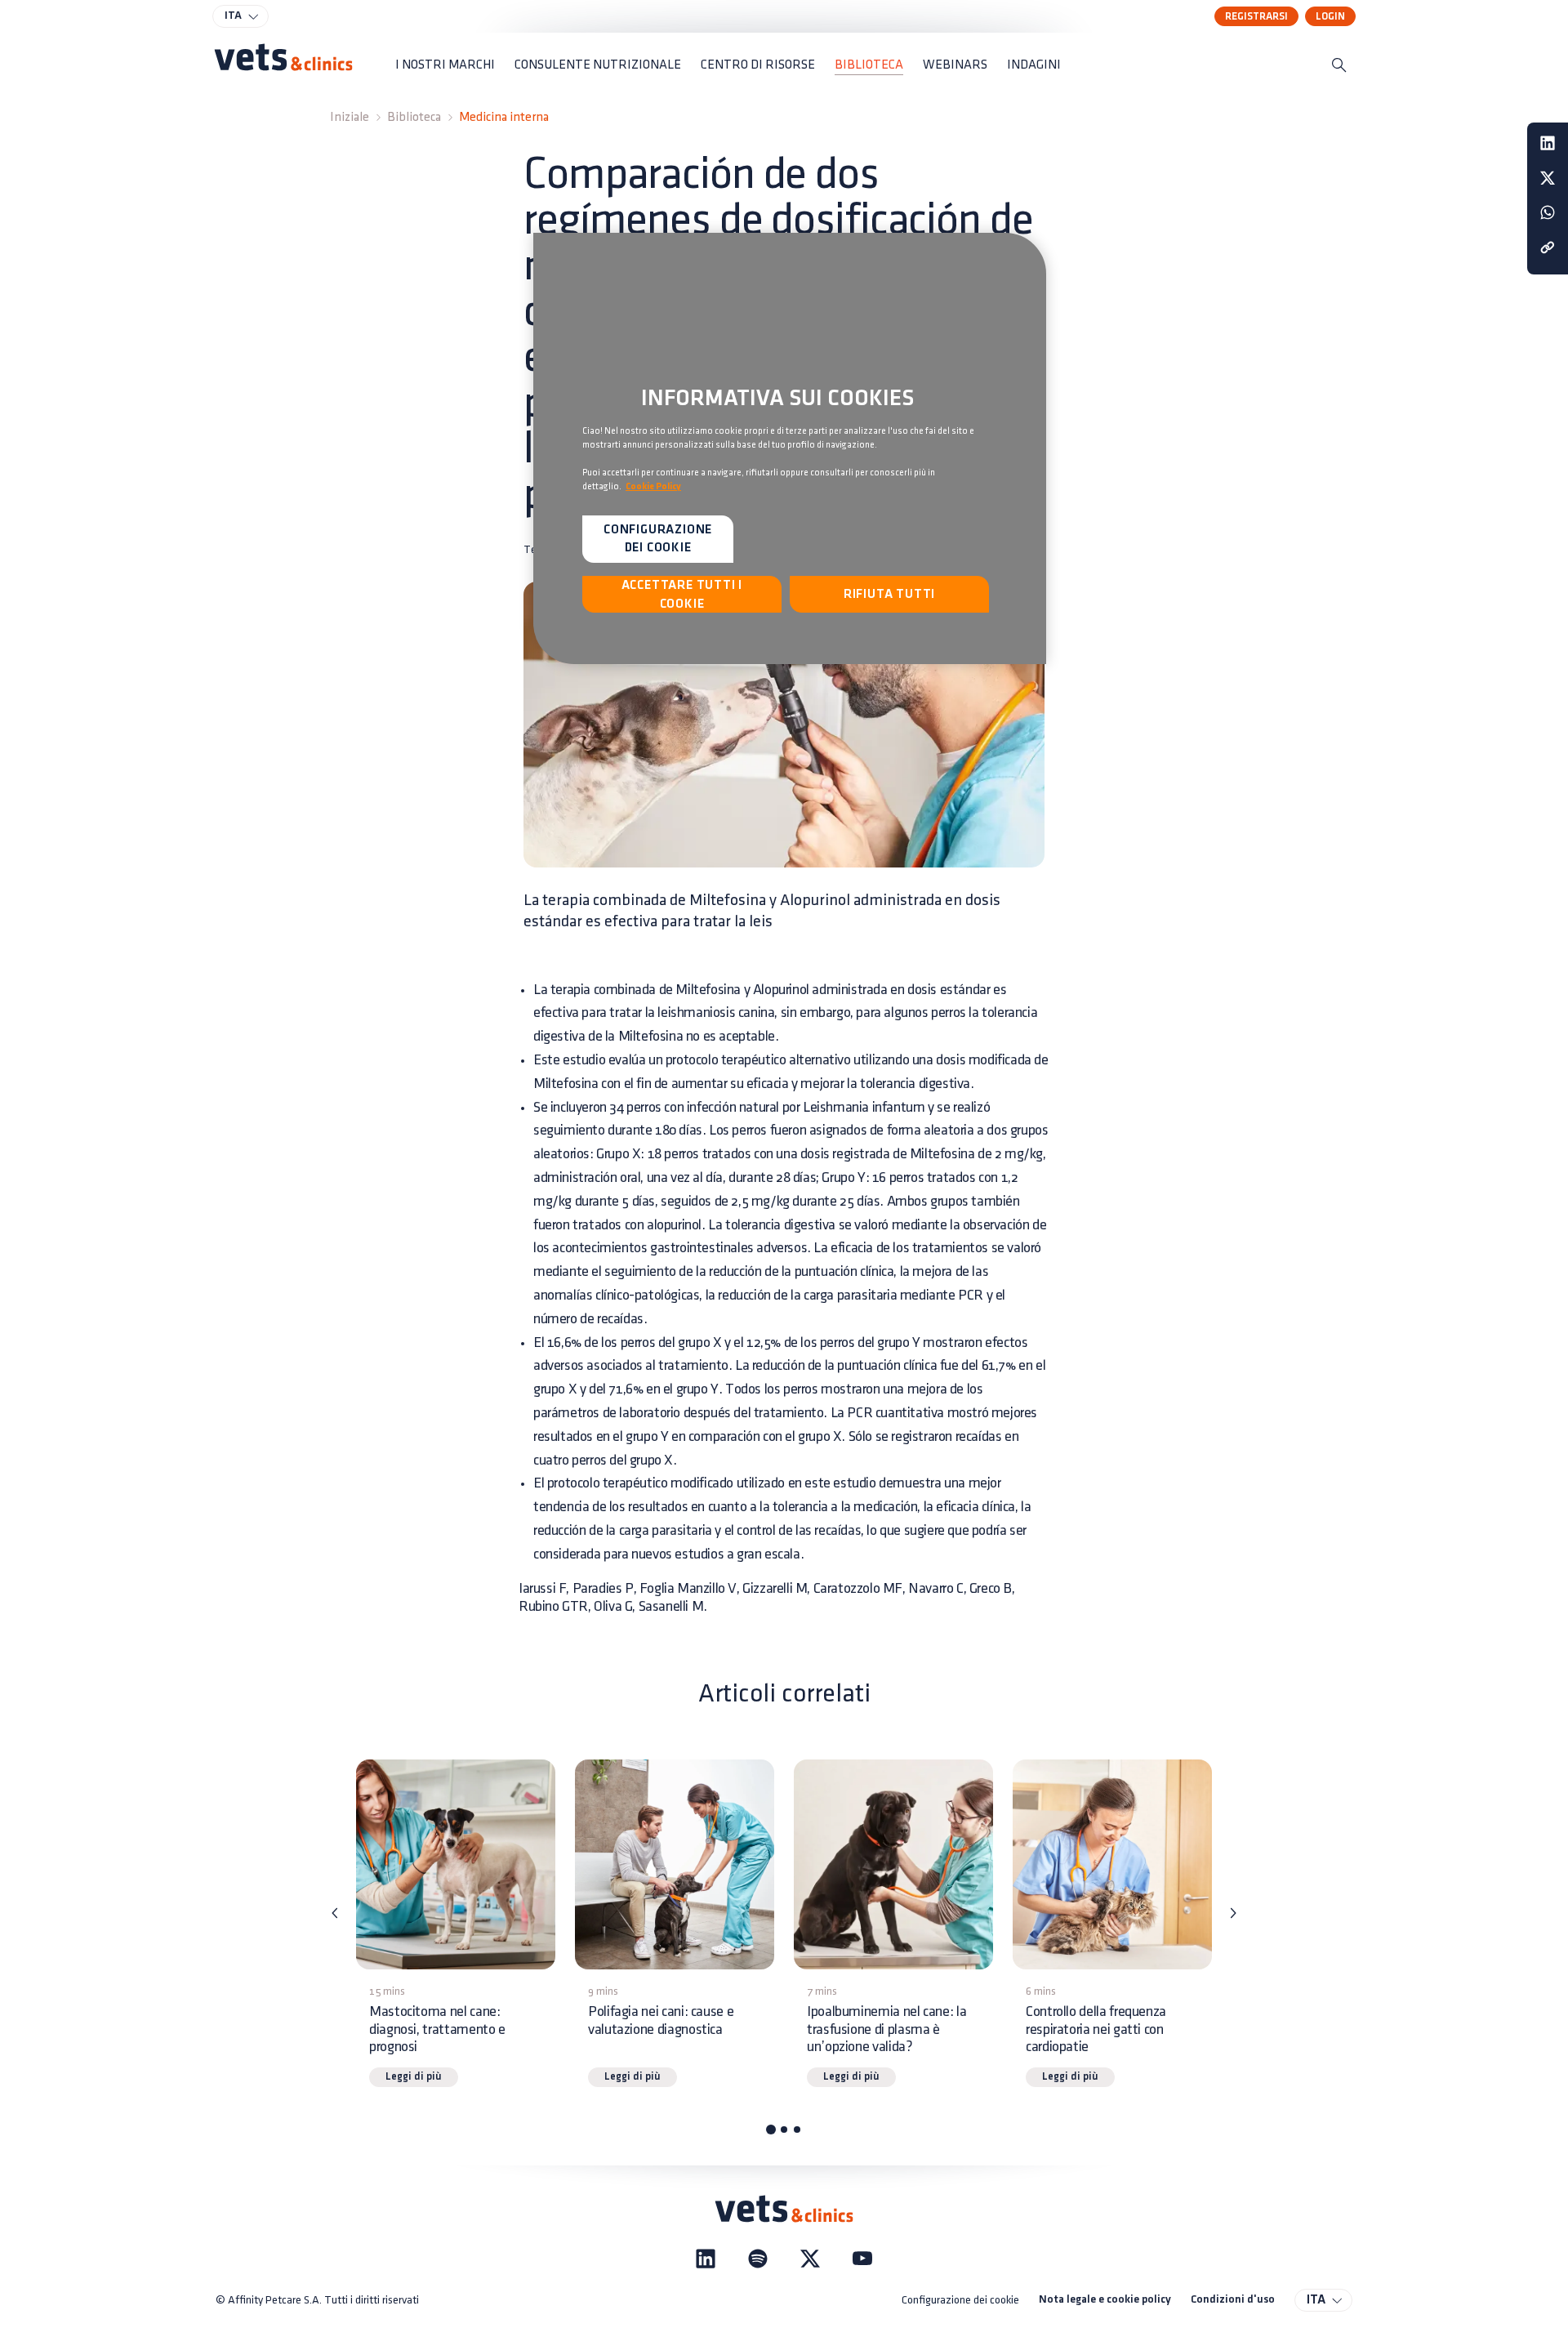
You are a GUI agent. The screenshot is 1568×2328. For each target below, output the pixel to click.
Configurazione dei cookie (960, 2300)
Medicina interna (504, 117)
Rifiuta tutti (889, 595)
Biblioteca (414, 117)
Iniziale (350, 117)
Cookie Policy (653, 487)
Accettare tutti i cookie (682, 595)
